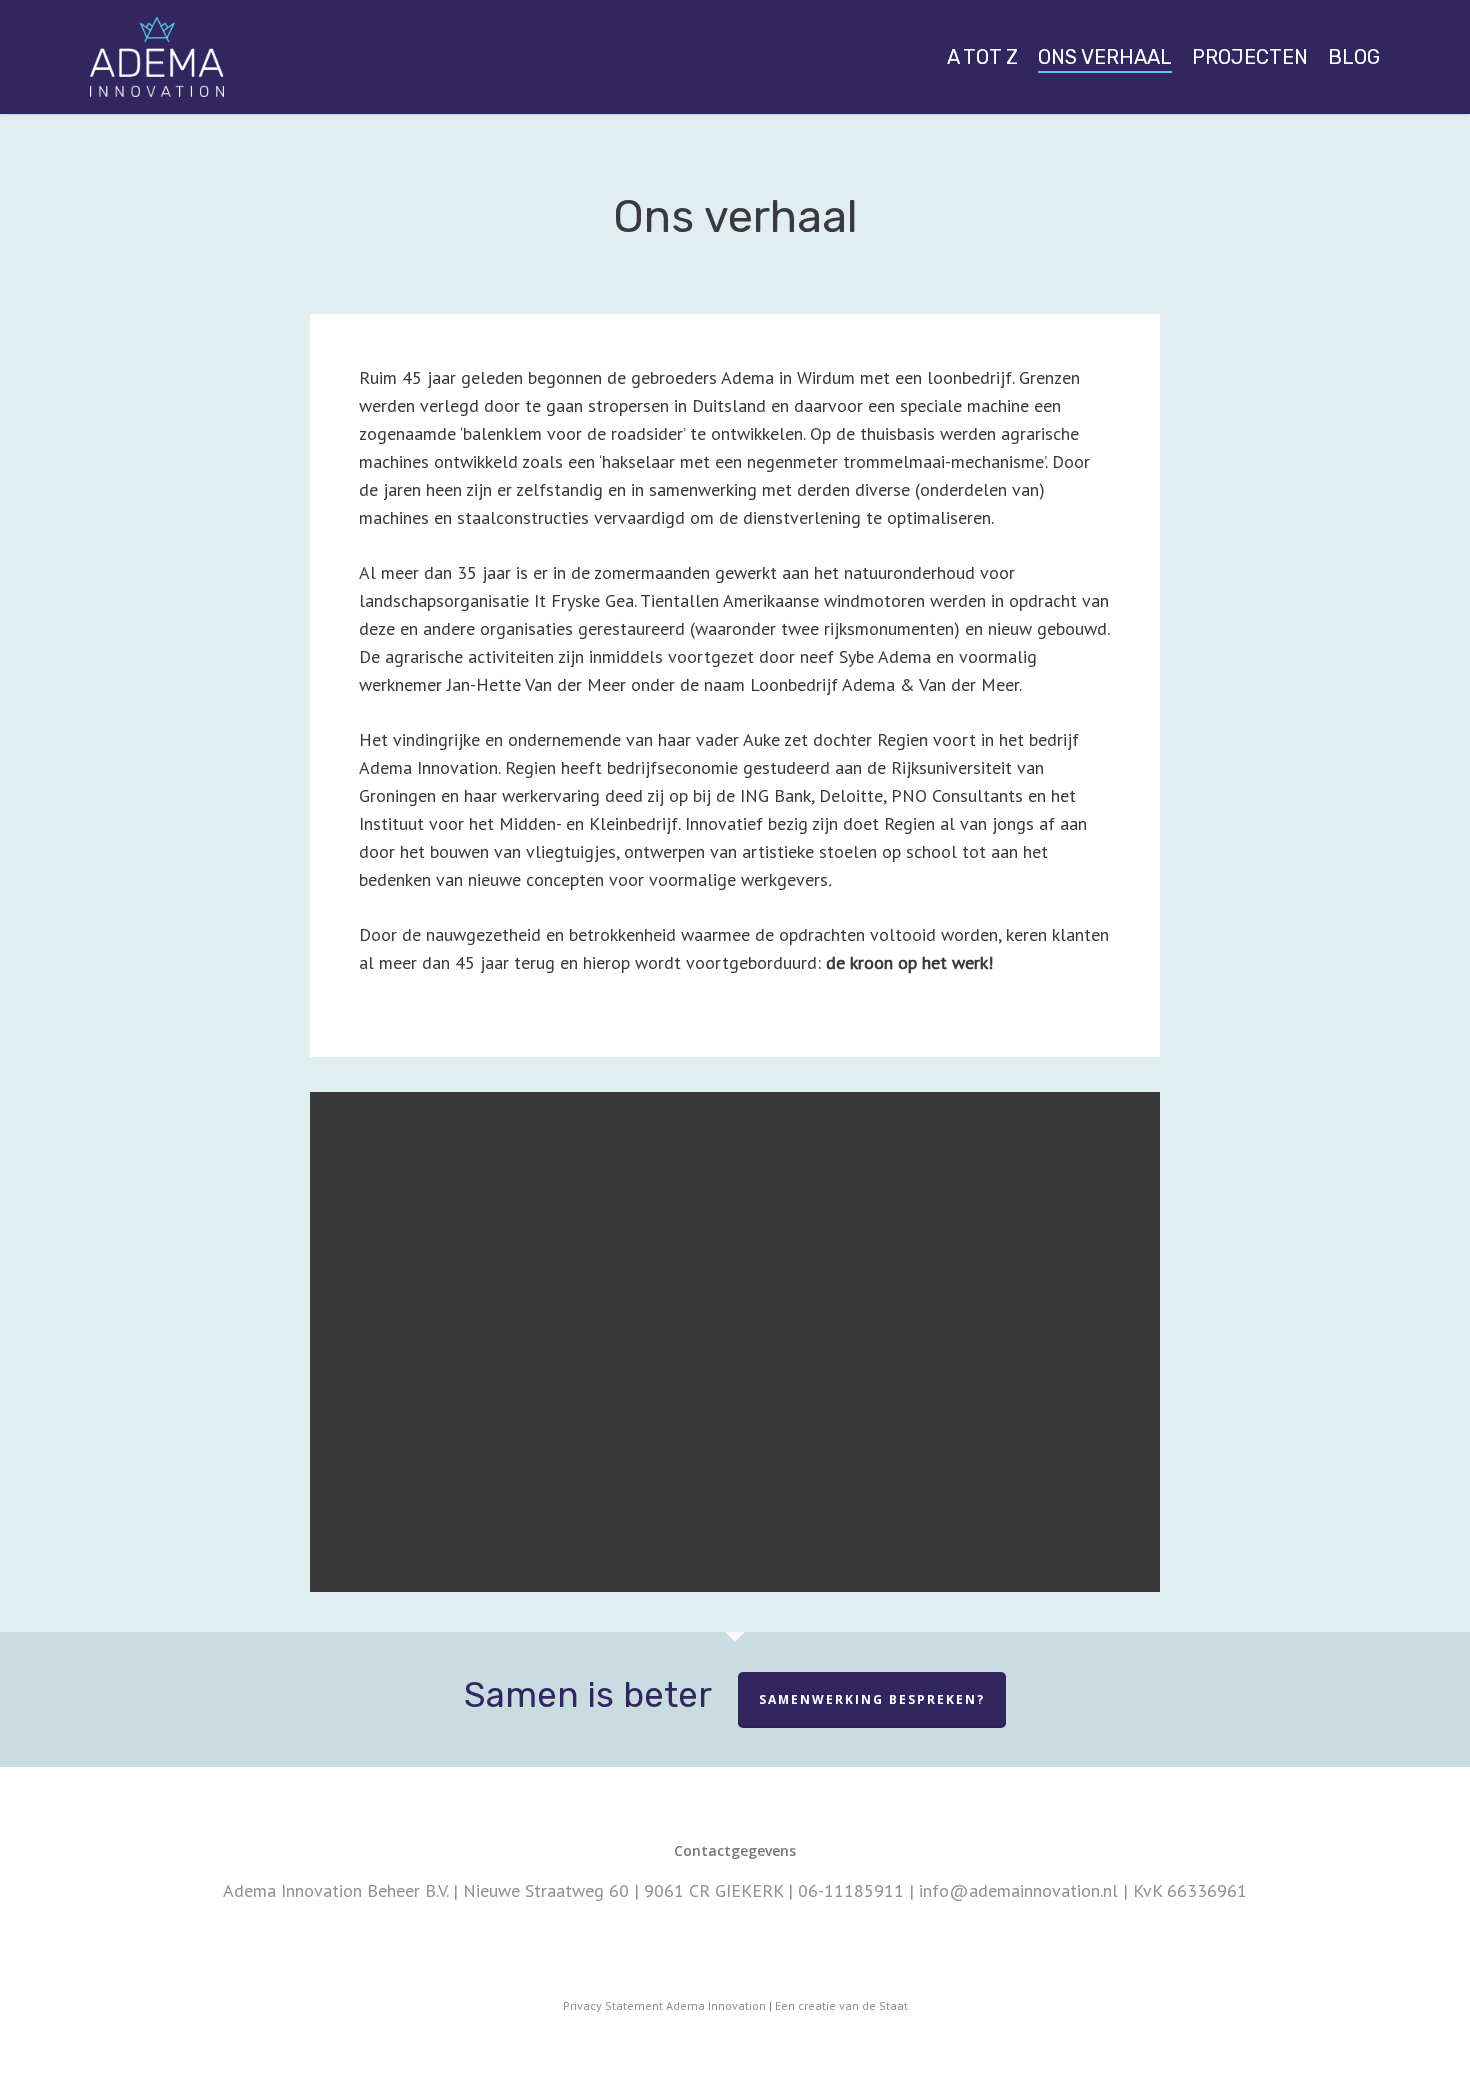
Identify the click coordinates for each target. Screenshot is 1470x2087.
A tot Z (982, 57)
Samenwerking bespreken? (872, 1699)
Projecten (1250, 57)
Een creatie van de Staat (841, 2005)
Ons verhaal (1105, 57)
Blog (1354, 57)
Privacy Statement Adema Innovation (664, 2005)
